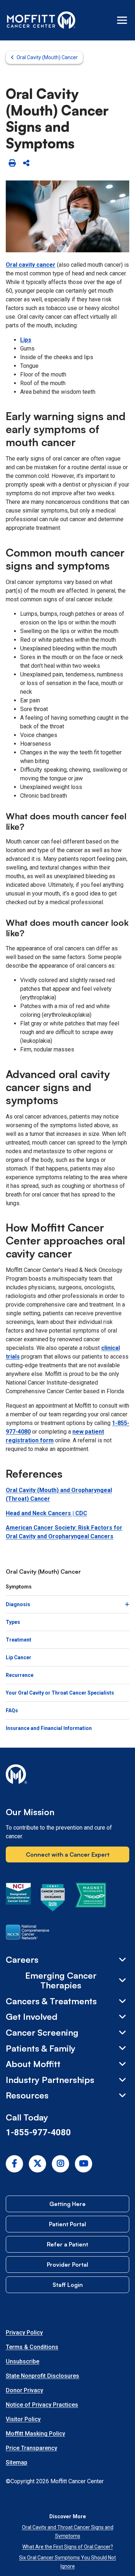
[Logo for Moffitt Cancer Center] (67, 1775)
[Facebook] (14, 2164)
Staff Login (68, 2285)
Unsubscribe (22, 2361)
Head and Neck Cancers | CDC (46, 1513)
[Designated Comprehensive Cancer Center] (18, 1899)
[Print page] (12, 163)
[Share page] (26, 163)
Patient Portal (67, 2224)
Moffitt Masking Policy (35, 2434)
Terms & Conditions (32, 2347)
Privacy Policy (24, 2333)
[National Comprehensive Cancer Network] (28, 1934)
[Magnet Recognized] (91, 1899)
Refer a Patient (67, 2244)
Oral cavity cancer (31, 265)
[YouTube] (84, 2164)
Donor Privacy (24, 2390)
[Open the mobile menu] (122, 20)
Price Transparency (31, 2448)
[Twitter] (37, 2164)
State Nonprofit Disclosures (42, 2376)
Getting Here (67, 2204)
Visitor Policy (23, 2419)
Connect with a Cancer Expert (68, 1854)
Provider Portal (67, 2265)
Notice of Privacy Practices (42, 2405)
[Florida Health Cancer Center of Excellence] (53, 1899)
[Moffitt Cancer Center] (41, 20)
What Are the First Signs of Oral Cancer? (68, 2547)
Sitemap (17, 2462)
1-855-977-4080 (38, 2132)
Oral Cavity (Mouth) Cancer (47, 57)
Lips (26, 340)
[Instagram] (60, 2164)
